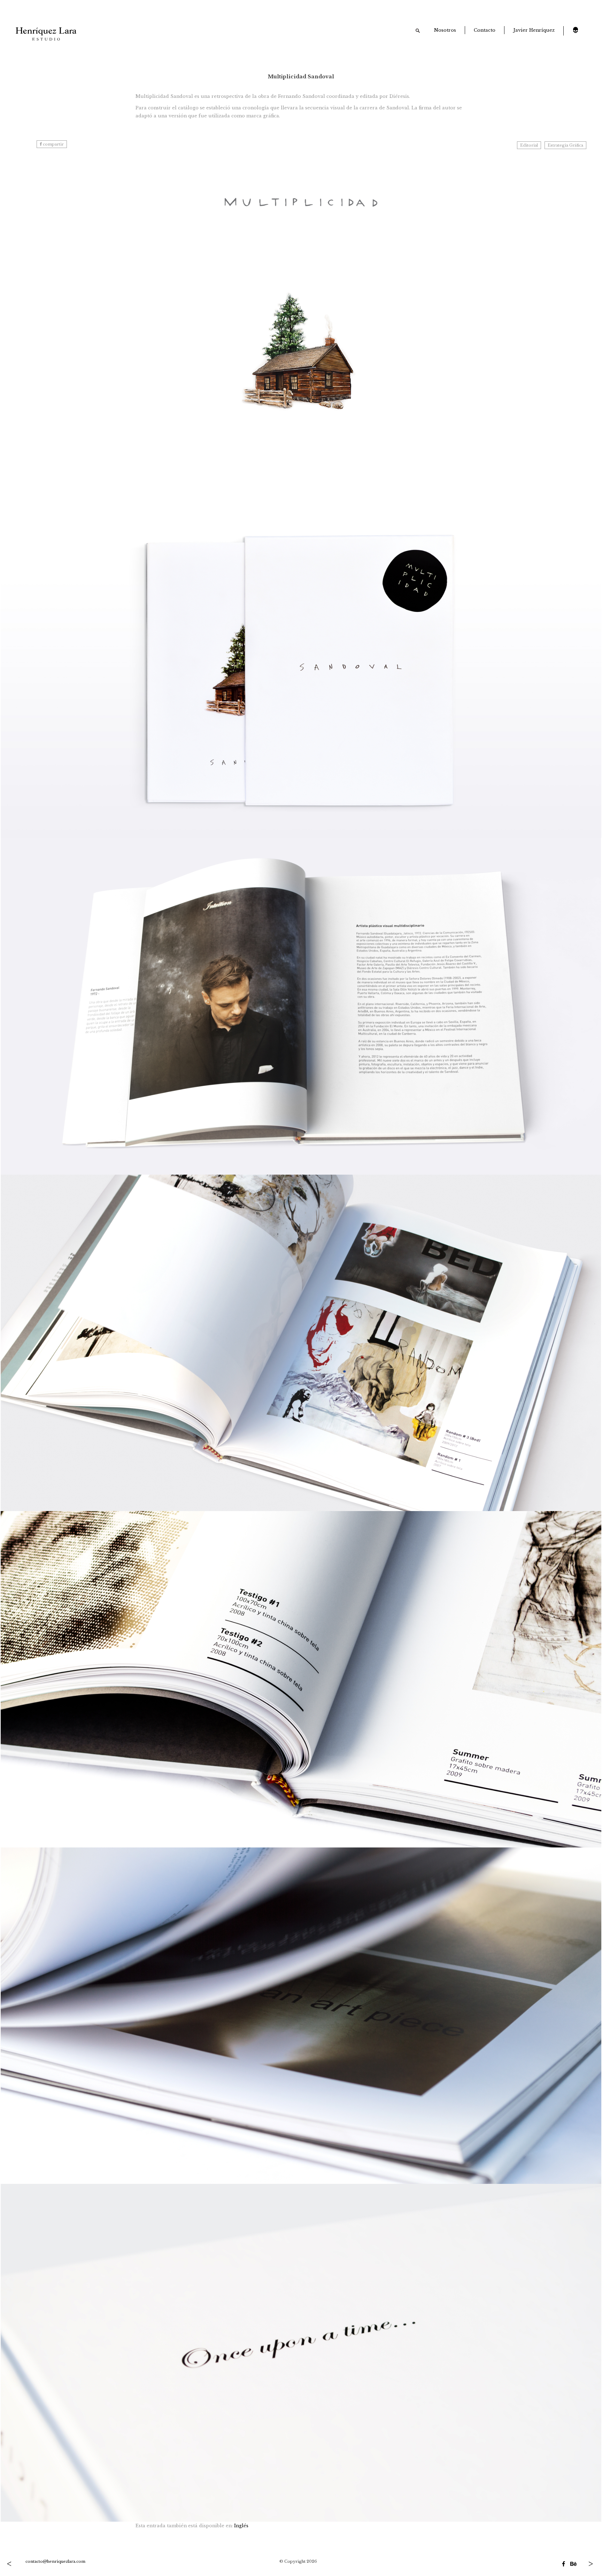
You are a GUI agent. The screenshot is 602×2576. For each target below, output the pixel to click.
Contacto (485, 30)
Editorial (529, 145)
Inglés (241, 2526)
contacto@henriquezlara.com (55, 2561)
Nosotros (445, 30)
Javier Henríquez (534, 30)
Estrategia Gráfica (565, 145)
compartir (53, 144)
